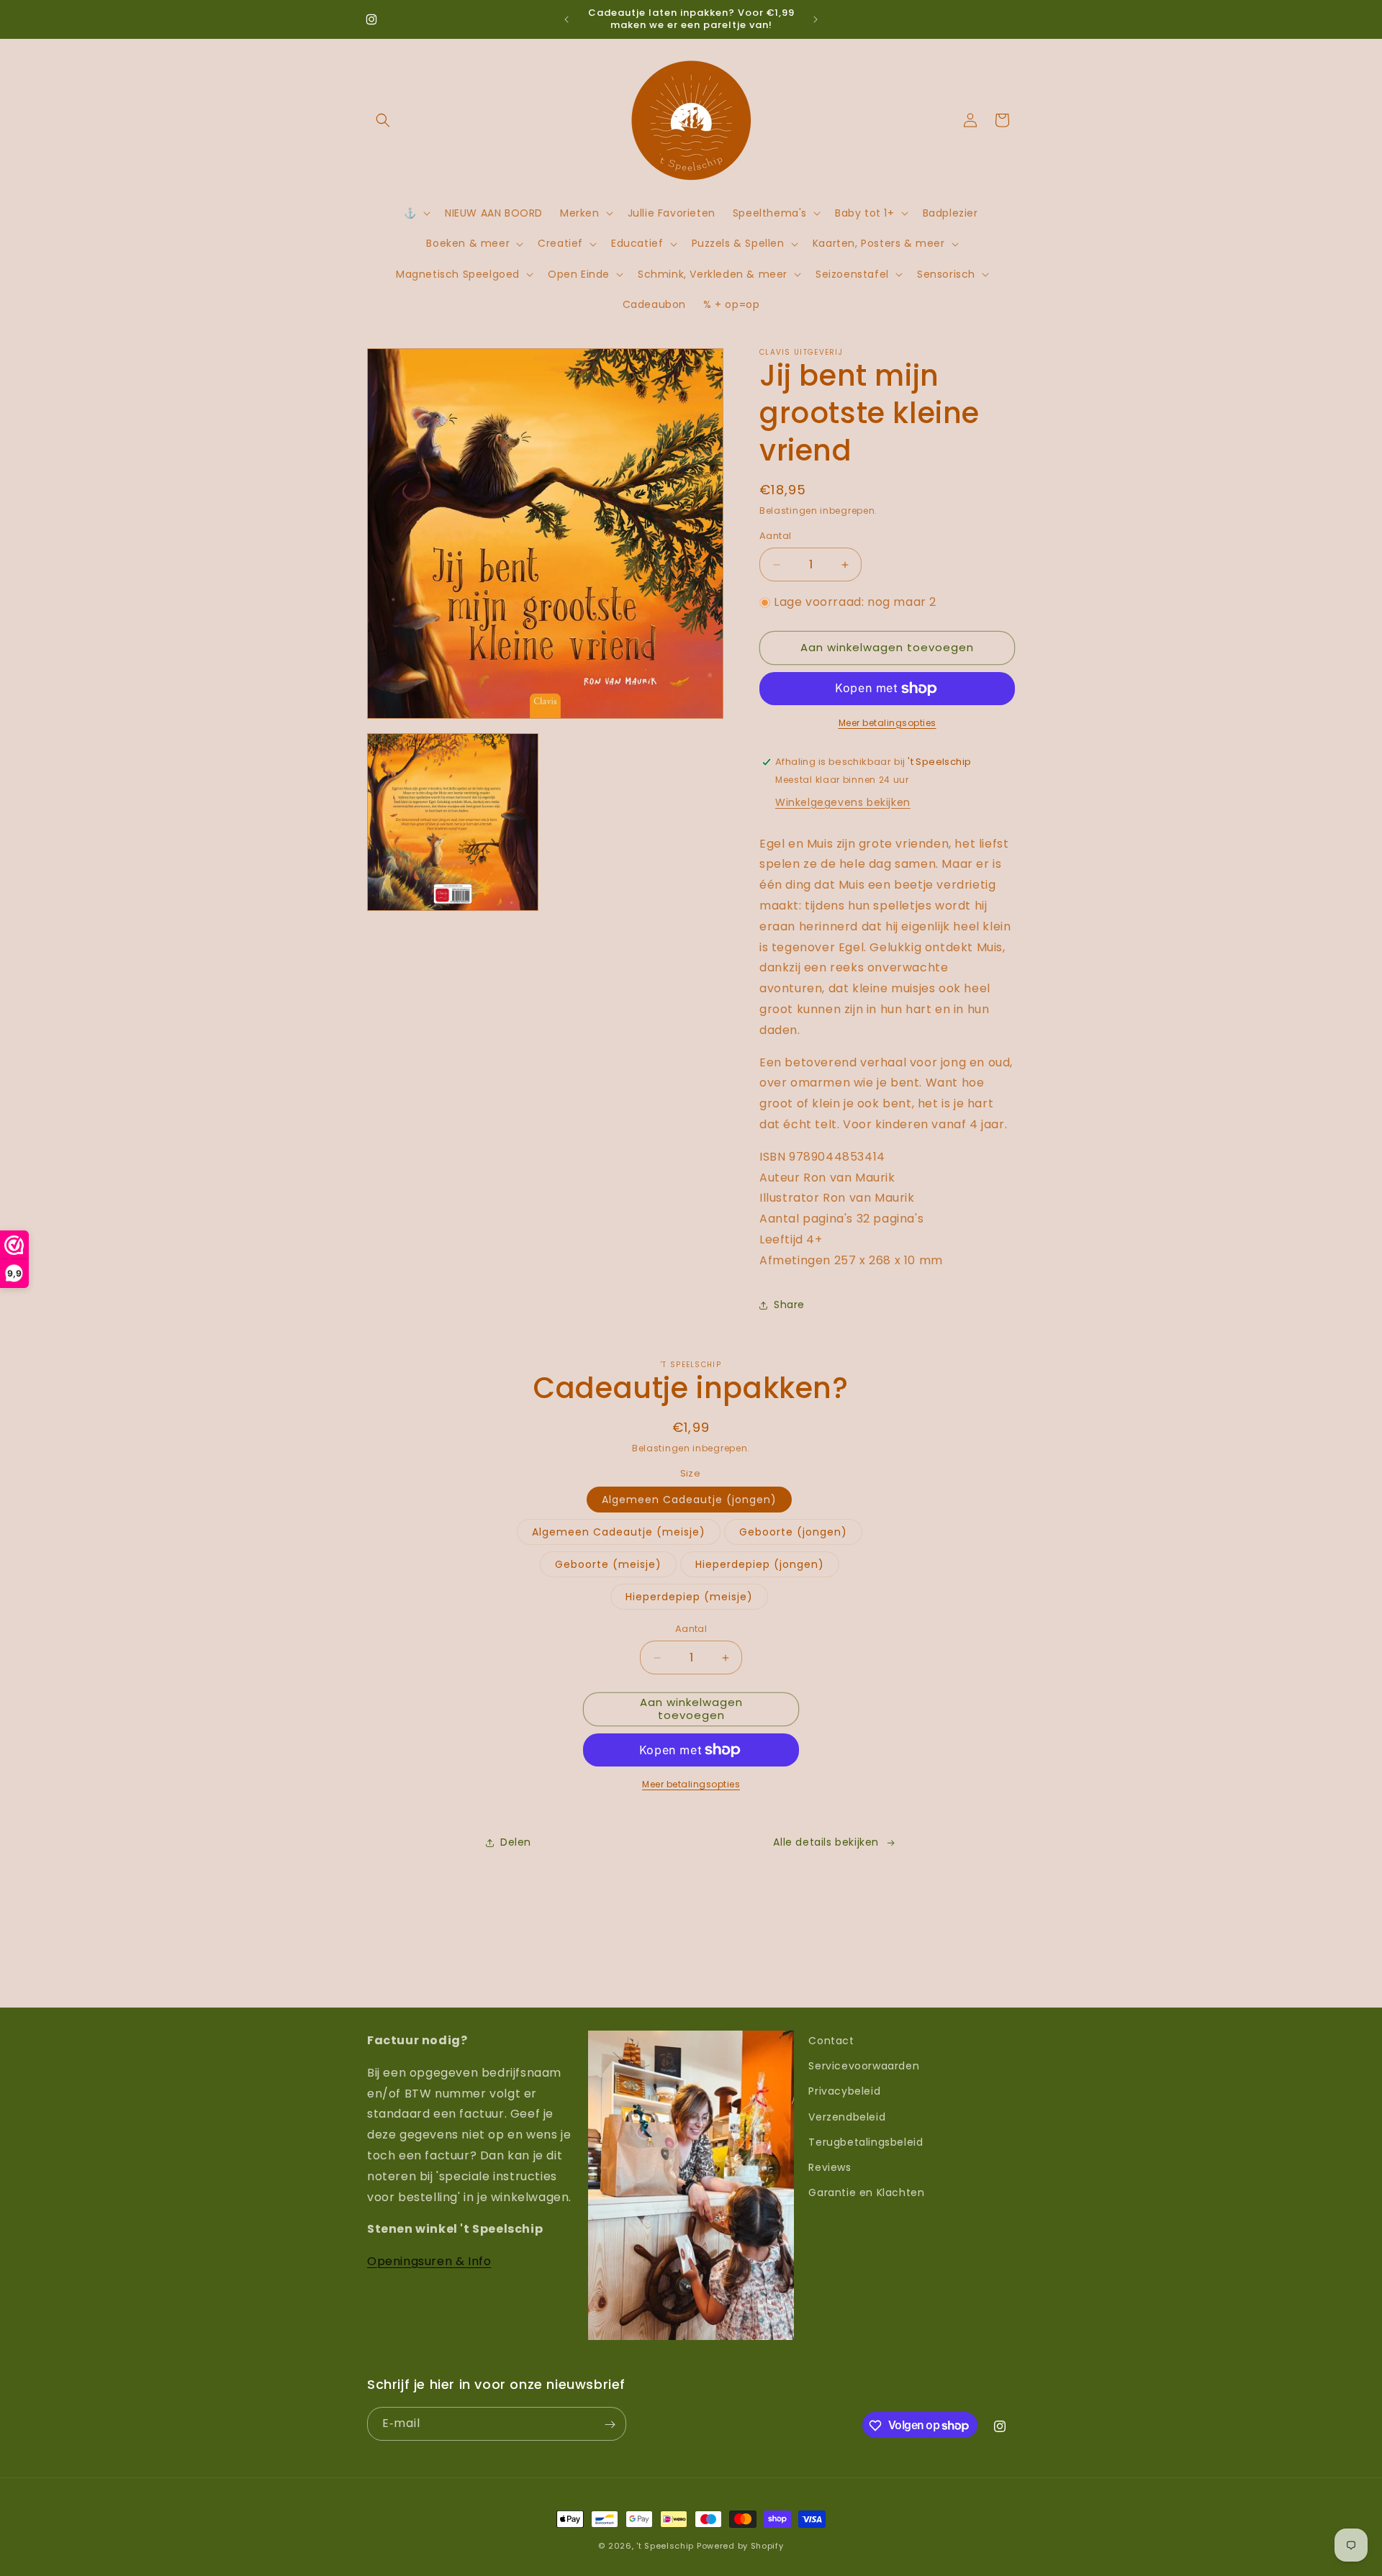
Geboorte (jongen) (793, 1533)
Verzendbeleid (847, 2117)
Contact (831, 2041)
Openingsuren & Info (429, 2261)
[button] (383, 120)
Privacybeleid (844, 2092)
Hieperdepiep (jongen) (760, 1565)
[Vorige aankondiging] (566, 19)
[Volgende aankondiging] (816, 19)
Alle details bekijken (826, 1843)
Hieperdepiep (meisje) (689, 1597)
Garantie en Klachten (866, 2192)
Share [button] (789, 1305)
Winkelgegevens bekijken (843, 802)
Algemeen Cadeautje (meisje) (619, 1533)
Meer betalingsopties (888, 723)
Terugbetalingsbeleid (866, 2142)
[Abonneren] (610, 2425)
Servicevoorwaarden (864, 2066)
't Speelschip (665, 2546)
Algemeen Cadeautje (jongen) (689, 1500)
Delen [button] (516, 1843)
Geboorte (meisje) (608, 1565)
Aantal (775, 536)
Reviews (830, 2167)
